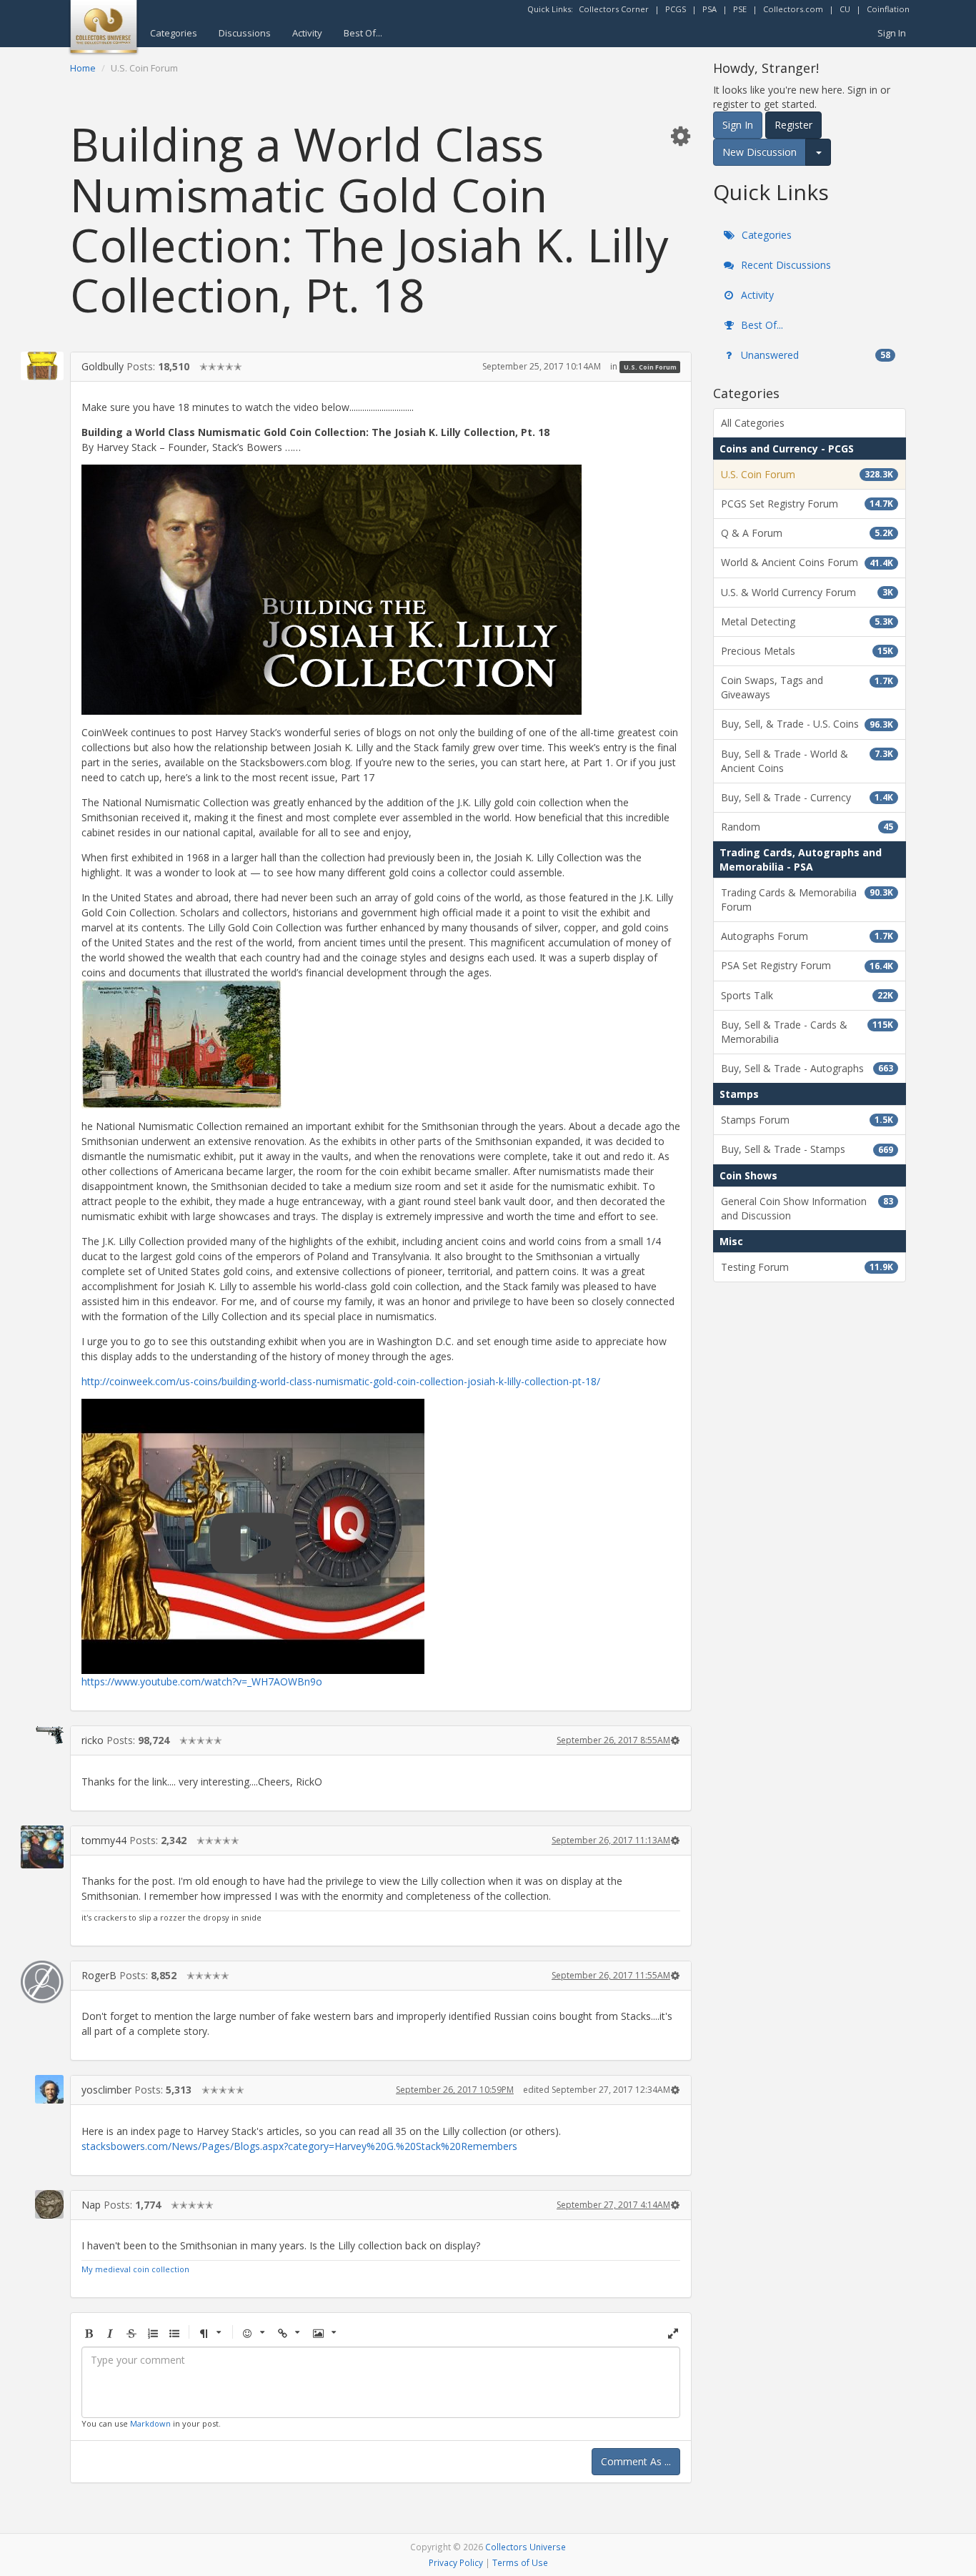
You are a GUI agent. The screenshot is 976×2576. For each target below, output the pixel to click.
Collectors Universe (526, 2547)
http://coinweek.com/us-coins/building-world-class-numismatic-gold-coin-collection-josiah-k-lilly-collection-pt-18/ (341, 1381)
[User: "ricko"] (42, 1735)
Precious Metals (807, 651)
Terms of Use (520, 2562)
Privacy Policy (456, 2562)
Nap (91, 2205)
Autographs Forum (807, 936)
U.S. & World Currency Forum (807, 592)
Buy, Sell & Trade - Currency (807, 797)
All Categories (753, 423)
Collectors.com (793, 9)
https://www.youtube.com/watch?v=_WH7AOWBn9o (202, 1681)
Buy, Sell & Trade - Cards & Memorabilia (807, 1032)
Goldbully (103, 366)
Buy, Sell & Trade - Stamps (807, 1149)
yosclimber (106, 2090)
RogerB (99, 1975)
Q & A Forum (807, 533)
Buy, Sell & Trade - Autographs (807, 1068)
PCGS (676, 9)
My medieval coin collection (135, 2269)
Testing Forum (807, 1267)
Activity (307, 33)
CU (845, 9)
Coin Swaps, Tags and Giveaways (807, 687)
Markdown (150, 2423)
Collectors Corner (614, 9)
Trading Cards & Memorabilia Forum (807, 900)
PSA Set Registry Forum (807, 965)
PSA (709, 9)
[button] (680, 135)
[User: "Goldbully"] (42, 366)
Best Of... (363, 33)
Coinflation (888, 9)
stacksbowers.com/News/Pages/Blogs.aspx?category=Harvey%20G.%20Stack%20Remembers (299, 2146)
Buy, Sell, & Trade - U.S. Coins (807, 724)
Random (807, 827)
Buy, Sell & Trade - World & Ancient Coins (807, 761)
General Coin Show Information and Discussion (807, 1208)
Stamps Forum (807, 1120)
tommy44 (104, 1840)
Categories (174, 33)
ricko (93, 1740)
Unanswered (814, 355)
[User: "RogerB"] (42, 1982)
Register (793, 125)
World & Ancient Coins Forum (807, 562)
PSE (740, 9)
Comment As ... (636, 2461)
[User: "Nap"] (42, 2204)
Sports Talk (807, 995)
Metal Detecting (807, 621)
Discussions (245, 33)
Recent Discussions (785, 265)
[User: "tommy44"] (42, 1847)
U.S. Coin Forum (650, 367)
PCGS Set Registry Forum (807, 504)
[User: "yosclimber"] (42, 2089)
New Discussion (760, 152)
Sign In (892, 33)
